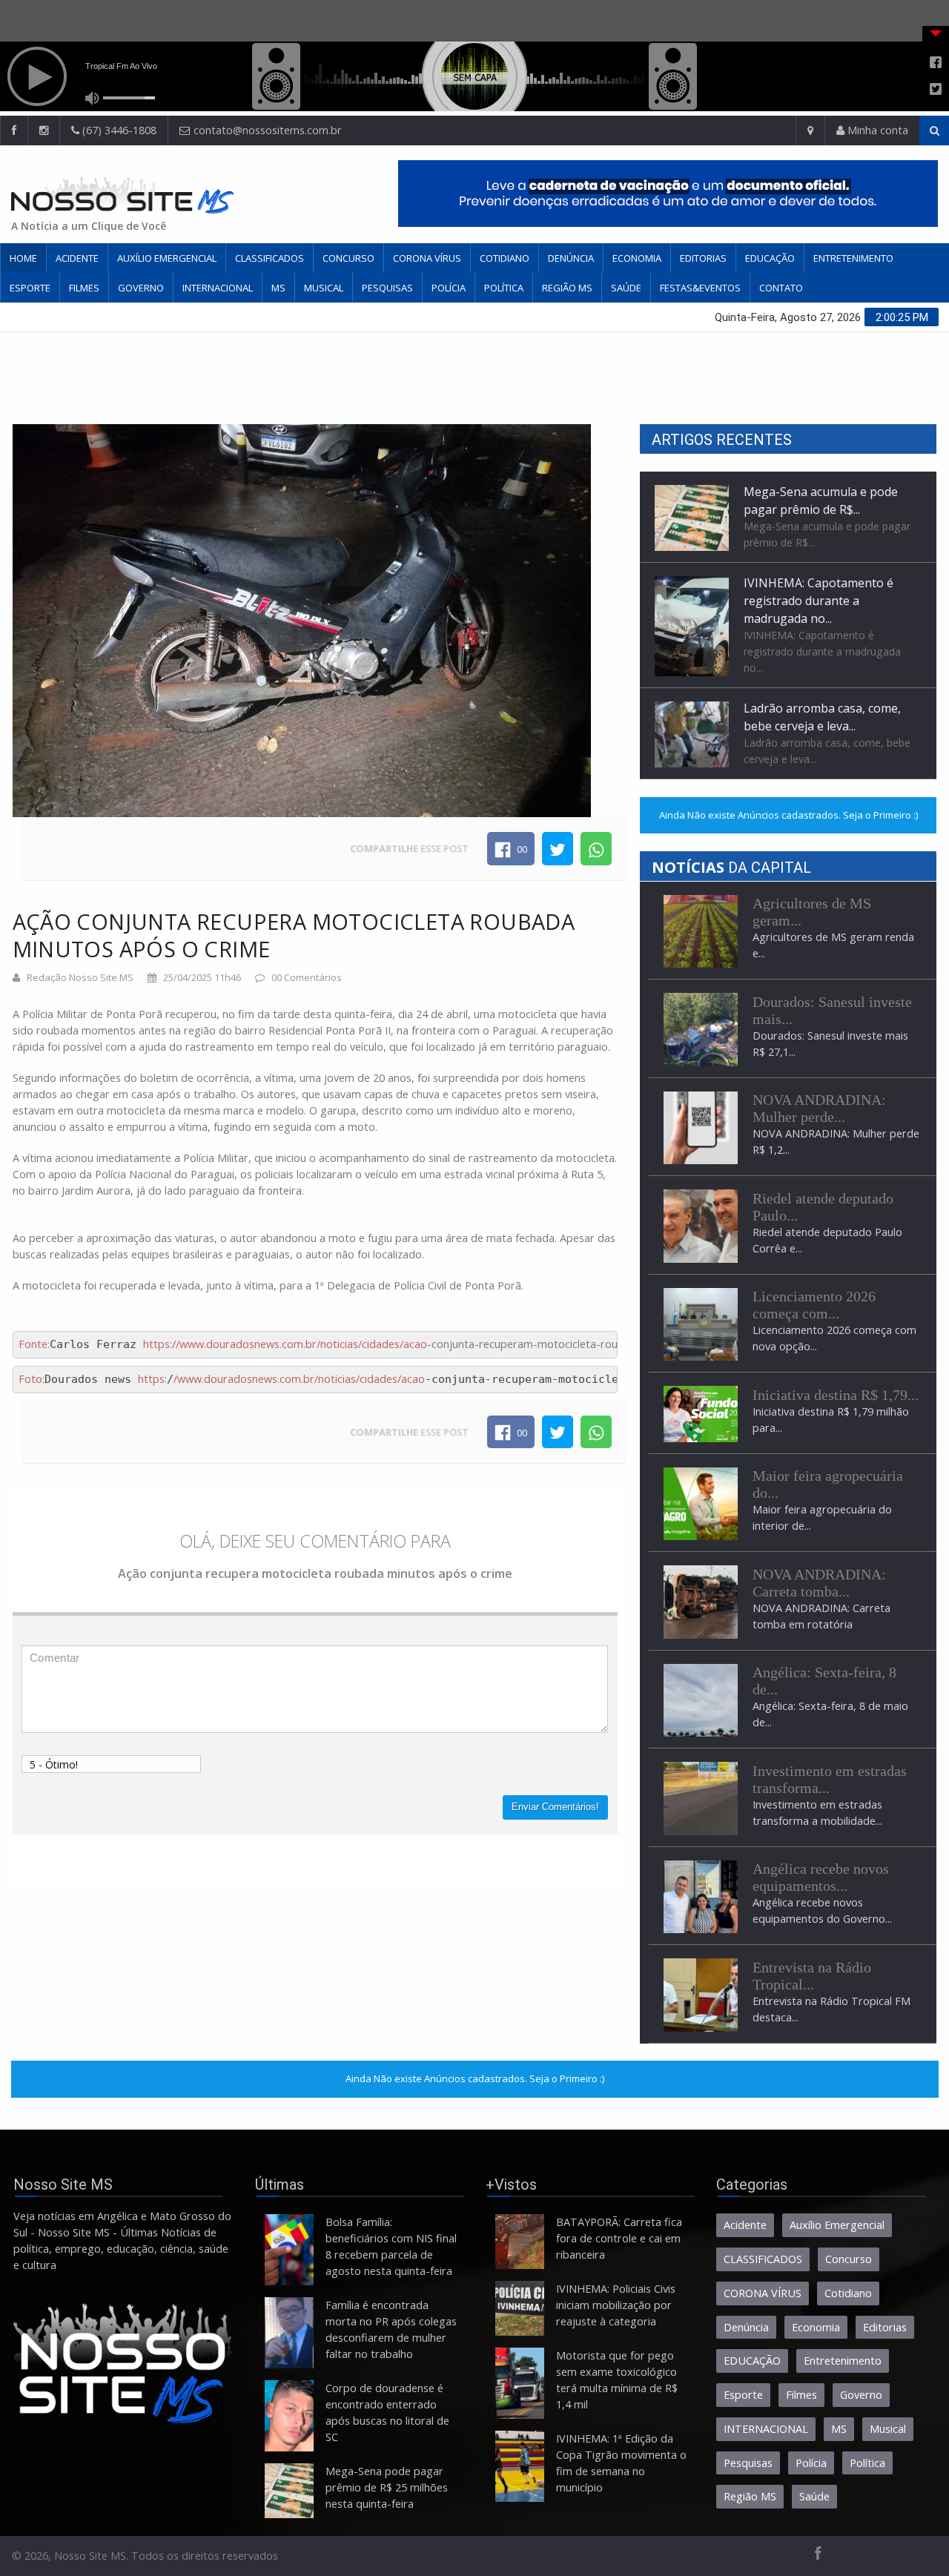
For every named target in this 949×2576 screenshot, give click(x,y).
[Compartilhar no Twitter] (558, 848)
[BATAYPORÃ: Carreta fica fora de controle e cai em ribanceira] (520, 2242)
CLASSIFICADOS (270, 258)
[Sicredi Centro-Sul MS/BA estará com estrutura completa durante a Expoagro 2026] (701, 1503)
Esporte (30, 288)
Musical (324, 288)
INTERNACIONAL (218, 288)
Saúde (626, 288)
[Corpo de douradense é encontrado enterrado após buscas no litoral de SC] (289, 2416)
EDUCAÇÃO (770, 258)
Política (504, 288)
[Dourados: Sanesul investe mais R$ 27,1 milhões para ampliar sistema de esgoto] (701, 1028)
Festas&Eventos (700, 288)
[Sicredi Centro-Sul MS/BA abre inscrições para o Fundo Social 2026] (701, 1413)
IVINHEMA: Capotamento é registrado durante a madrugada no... (819, 509)
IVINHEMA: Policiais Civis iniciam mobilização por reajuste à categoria (616, 2305)
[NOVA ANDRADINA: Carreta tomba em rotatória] (701, 1601)
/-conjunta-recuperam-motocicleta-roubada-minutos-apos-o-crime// (476, 1344)
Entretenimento (853, 258)
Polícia (449, 288)
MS (278, 288)
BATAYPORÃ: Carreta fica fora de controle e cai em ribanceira (619, 2238)
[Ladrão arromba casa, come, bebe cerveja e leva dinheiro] (692, 642)
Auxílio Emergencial (167, 258)
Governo (141, 288)
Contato (781, 288)
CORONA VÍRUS (427, 258)
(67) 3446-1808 (118, 130)
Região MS (567, 288)
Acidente (77, 258)
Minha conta (876, 130)
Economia (637, 258)
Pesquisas (387, 288)
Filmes (84, 288)
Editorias (703, 258)
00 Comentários (307, 977)
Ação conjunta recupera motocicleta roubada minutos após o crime (294, 935)
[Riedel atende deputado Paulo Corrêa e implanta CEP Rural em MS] (701, 1225)
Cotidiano (505, 258)
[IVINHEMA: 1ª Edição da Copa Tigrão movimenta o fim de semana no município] (520, 2466)
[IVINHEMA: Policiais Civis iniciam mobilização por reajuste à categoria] (520, 2308)
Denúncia (571, 258)
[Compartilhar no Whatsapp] (596, 848)
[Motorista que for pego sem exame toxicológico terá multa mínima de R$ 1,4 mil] (520, 2383)
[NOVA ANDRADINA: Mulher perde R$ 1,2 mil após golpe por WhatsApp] (701, 1127)
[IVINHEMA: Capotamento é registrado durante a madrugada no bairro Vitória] (692, 534)
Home (23, 258)
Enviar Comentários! (555, 1807)
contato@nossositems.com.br (268, 130)
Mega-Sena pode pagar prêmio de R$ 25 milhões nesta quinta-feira (387, 2487)
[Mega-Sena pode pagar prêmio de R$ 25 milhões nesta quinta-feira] (289, 2491)
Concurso (348, 258)
